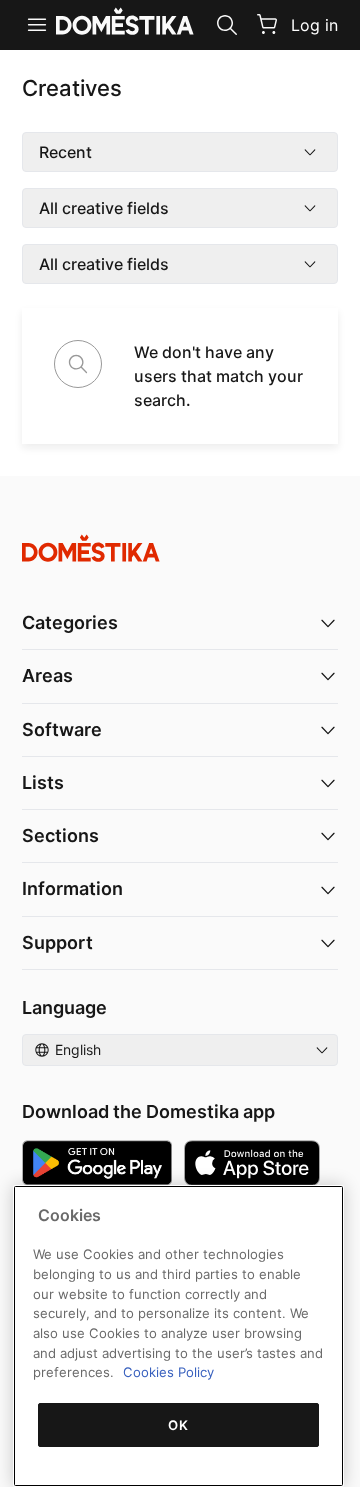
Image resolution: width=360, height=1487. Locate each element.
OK (178, 1425)
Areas (47, 675)
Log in (314, 25)
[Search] (227, 25)
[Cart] (267, 24)
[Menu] (37, 25)
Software (62, 729)
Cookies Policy (168, 1372)
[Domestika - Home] (180, 548)
